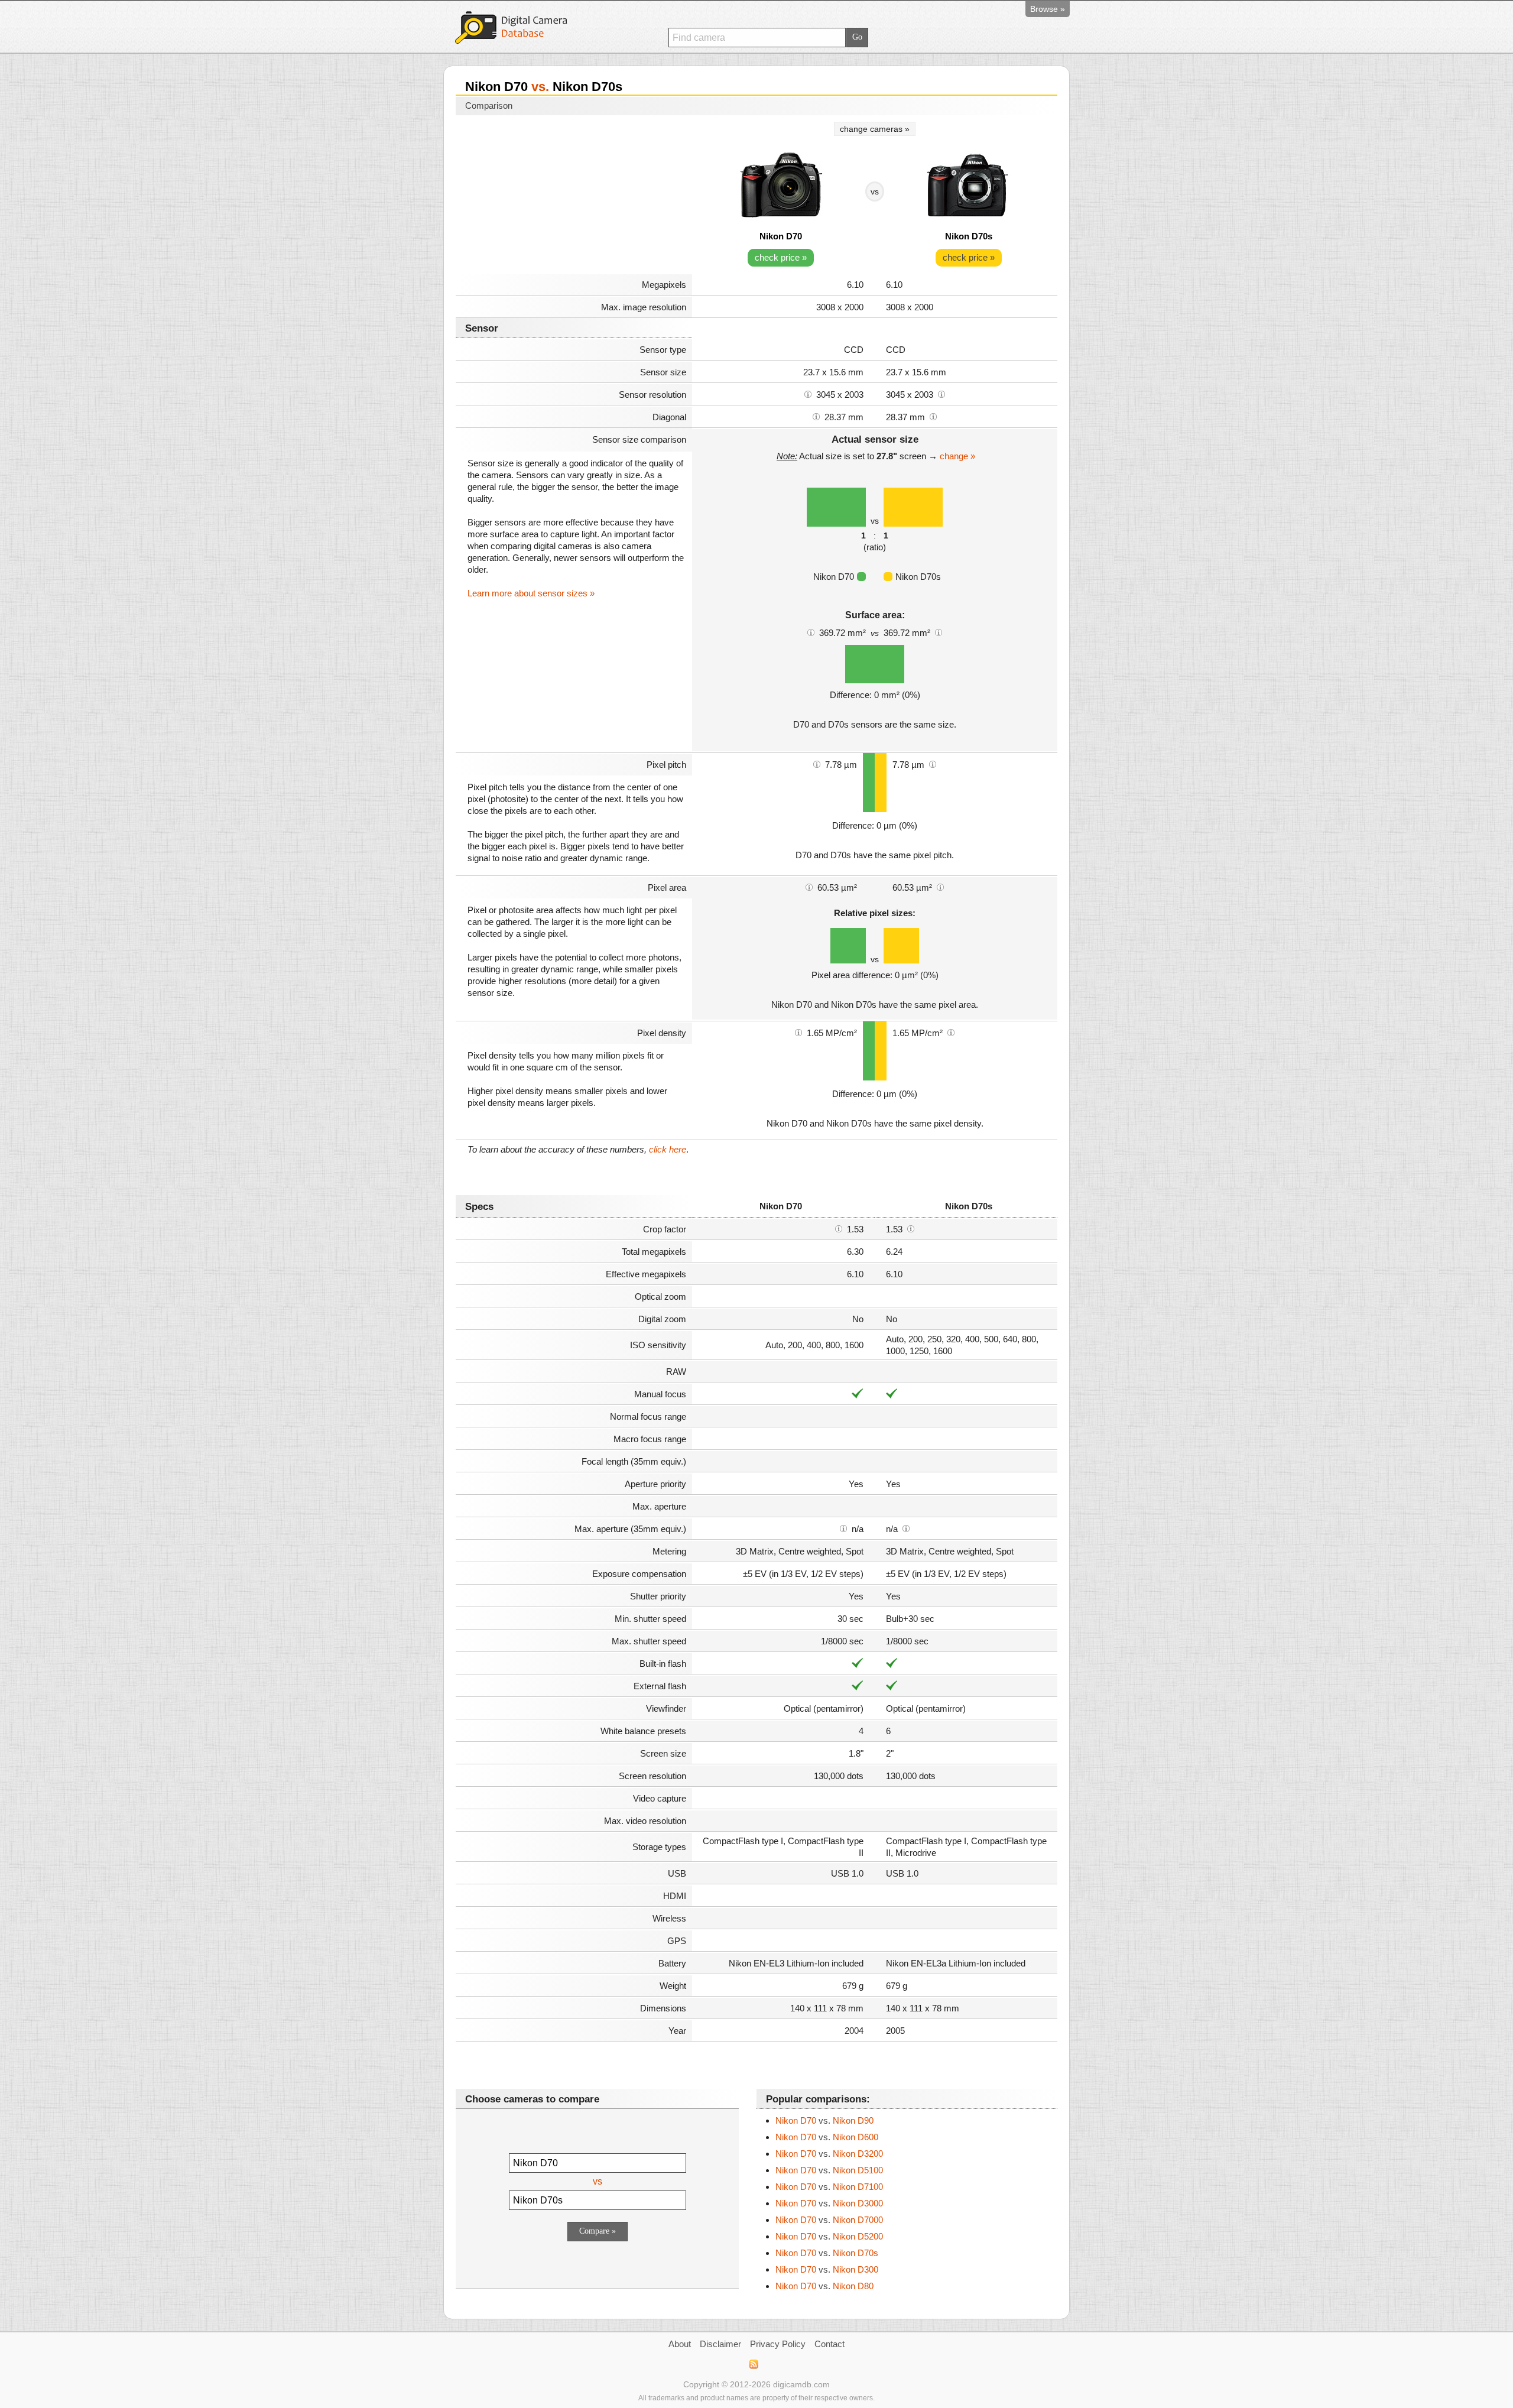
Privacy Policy (778, 2344)
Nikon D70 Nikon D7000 (829, 2220)
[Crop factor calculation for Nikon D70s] (911, 1228)
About (680, 2344)
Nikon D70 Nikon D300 (827, 2269)
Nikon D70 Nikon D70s (827, 2253)
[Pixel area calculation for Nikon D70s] (940, 887)
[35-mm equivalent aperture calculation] (843, 1528)
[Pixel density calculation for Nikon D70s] (951, 1032)
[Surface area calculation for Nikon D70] (811, 632)
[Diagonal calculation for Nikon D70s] (933, 416)
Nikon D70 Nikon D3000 (829, 2203)
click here (668, 1149)
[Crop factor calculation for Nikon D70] (839, 1228)
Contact (829, 2344)
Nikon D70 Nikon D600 (827, 2137)
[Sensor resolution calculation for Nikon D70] (808, 394)
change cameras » (875, 129)
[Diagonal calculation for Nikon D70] (816, 416)
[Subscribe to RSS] (753, 2364)
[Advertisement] (574, 196)
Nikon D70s (969, 236)
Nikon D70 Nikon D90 (824, 2120)
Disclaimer (720, 2344)
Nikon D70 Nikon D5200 (829, 2236)
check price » (781, 257)
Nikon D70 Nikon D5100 (829, 2170)
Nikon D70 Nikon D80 (824, 2286)
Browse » (1048, 9)
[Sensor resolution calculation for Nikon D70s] (941, 394)
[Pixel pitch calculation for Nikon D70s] (933, 764)
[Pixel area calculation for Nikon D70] (809, 887)
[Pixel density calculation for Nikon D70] (798, 1032)
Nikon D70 (781, 236)
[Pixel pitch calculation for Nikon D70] (817, 764)
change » (957, 456)
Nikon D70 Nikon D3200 (829, 2154)
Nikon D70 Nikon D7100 (829, 2187)
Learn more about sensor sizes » (531, 593)
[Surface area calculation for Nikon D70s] (939, 632)
